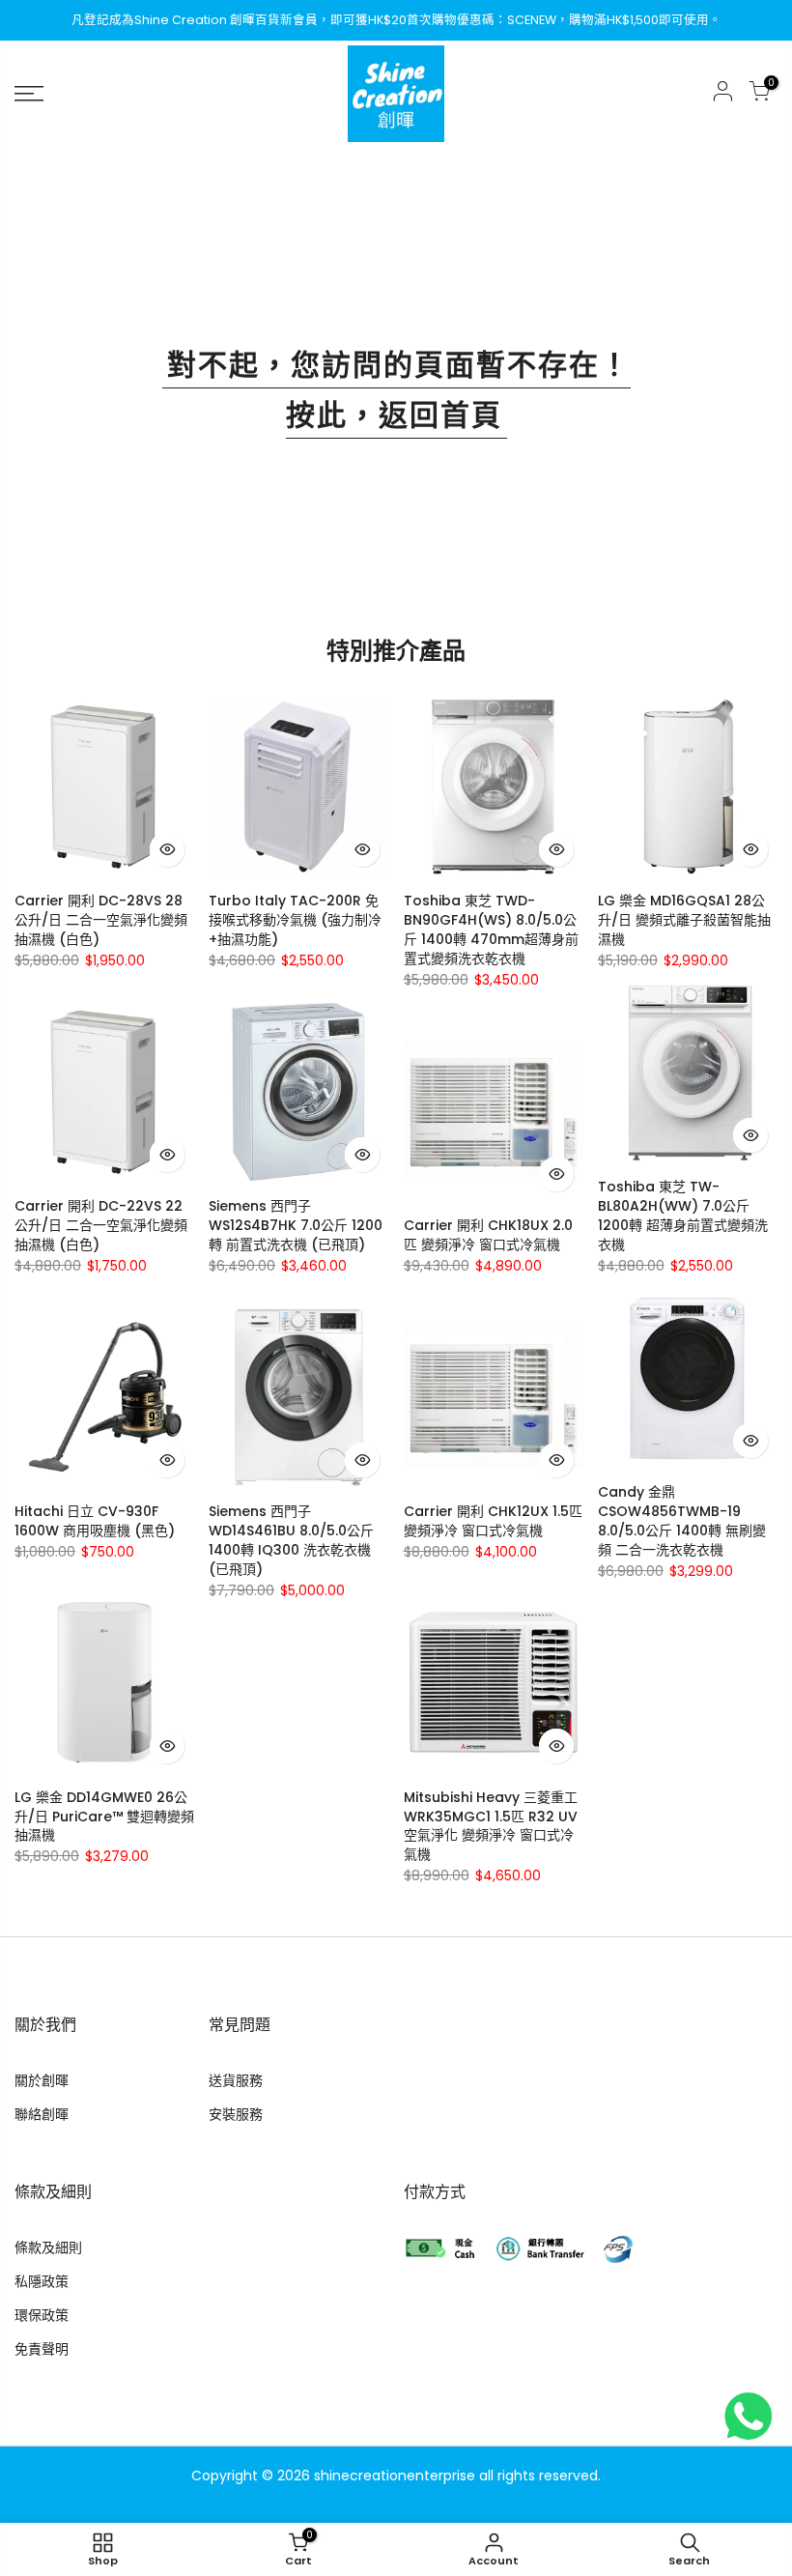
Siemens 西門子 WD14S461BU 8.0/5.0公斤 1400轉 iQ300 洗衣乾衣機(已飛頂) (291, 1540)
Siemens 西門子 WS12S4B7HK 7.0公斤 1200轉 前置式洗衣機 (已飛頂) (296, 1225)
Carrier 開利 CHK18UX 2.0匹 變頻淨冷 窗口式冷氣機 (488, 1235)
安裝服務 (236, 2114)
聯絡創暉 (42, 2114)
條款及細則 (48, 2247)
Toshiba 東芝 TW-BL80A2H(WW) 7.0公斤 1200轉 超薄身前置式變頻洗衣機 (683, 1216)
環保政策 (42, 2315)
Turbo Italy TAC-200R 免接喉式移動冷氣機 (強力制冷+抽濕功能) (295, 920)
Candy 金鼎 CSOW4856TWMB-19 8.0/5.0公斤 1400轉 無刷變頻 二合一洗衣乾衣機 (682, 1521)
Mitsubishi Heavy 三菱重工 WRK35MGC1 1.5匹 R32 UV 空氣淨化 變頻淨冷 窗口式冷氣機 (491, 1826)
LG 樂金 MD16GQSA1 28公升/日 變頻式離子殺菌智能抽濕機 (684, 920)
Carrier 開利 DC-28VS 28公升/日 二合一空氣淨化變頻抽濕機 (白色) (101, 920)
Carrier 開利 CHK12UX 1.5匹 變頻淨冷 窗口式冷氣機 (493, 1521)
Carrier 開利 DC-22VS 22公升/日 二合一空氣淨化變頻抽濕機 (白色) (101, 1225)
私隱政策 (42, 2281)
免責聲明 (42, 2349)
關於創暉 (42, 2080)
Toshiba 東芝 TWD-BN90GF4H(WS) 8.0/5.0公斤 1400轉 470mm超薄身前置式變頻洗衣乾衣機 (491, 930)
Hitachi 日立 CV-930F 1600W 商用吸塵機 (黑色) (95, 1521)
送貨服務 (236, 2080)
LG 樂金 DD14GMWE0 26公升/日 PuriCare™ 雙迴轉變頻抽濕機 (104, 1817)
